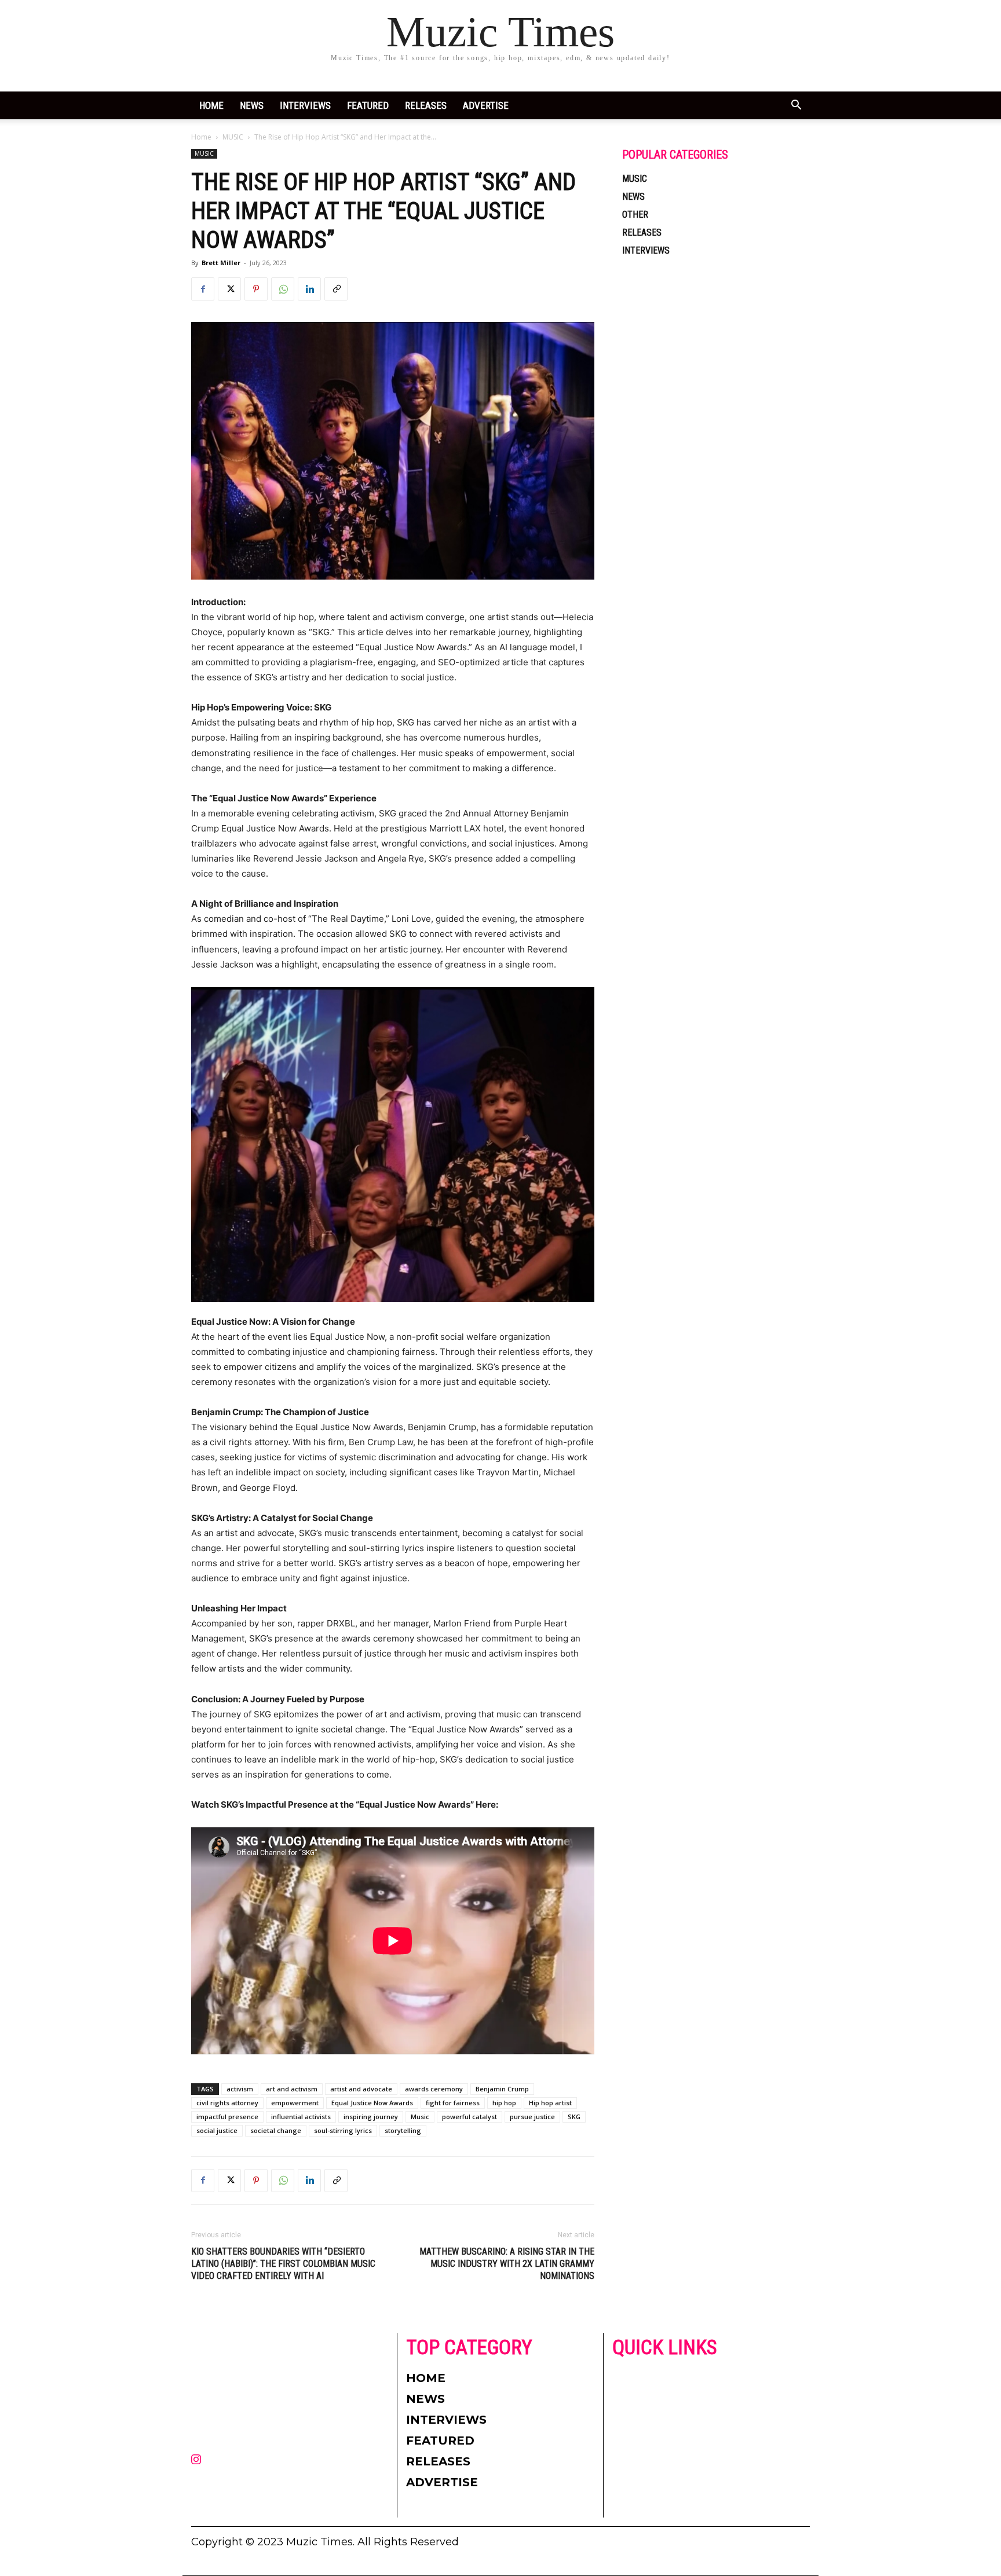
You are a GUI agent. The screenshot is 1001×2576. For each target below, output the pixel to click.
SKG (574, 2117)
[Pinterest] (256, 289)
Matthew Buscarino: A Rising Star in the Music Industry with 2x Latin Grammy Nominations (507, 2264)
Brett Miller (221, 263)
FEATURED (368, 105)
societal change (276, 2130)
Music (420, 2117)
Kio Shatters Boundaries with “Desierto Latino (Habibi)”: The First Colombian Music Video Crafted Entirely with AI (283, 2264)
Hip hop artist (550, 2103)
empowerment (295, 2103)
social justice (217, 2130)
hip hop (504, 2103)
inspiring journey (371, 2117)
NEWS (252, 105)
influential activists (301, 2117)
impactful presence (227, 2117)
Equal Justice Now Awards (372, 2103)
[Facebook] (203, 289)
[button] (796, 106)
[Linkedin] (309, 289)
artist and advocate (361, 2089)
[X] (229, 289)
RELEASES (426, 105)
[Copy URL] (336, 289)
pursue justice (532, 2117)
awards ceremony (434, 2089)
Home (211, 105)
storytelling (403, 2130)
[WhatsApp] (283, 289)
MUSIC (233, 137)
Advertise (486, 105)
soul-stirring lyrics (343, 2130)
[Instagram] (196, 2460)
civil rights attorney (227, 2103)
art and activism (292, 2089)
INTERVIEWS (305, 105)
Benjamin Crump (502, 2089)
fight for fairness (453, 2103)
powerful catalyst (470, 2117)
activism (240, 2089)
